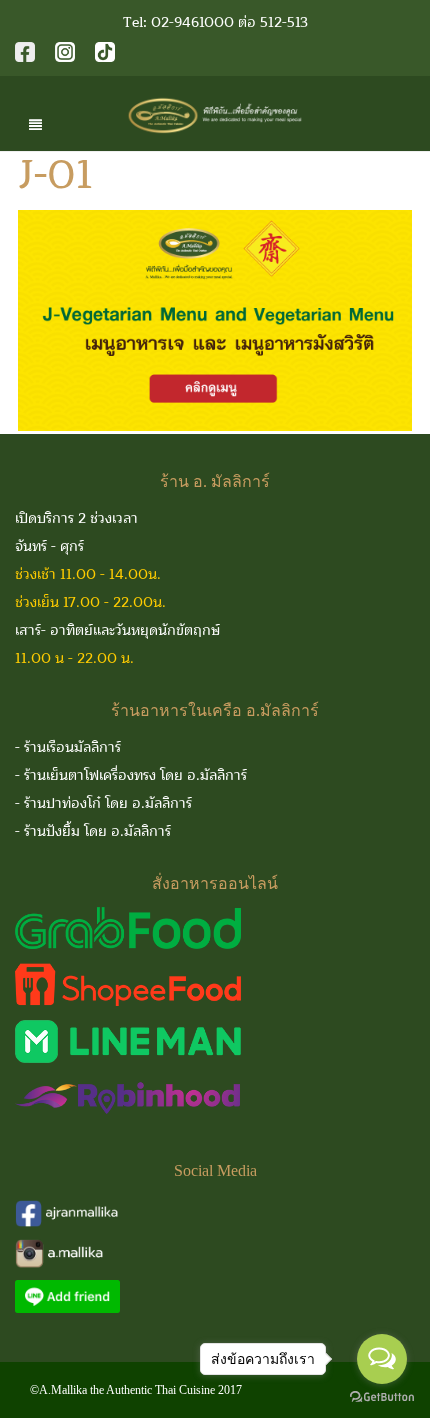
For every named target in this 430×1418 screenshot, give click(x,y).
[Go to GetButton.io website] (382, 1397)
